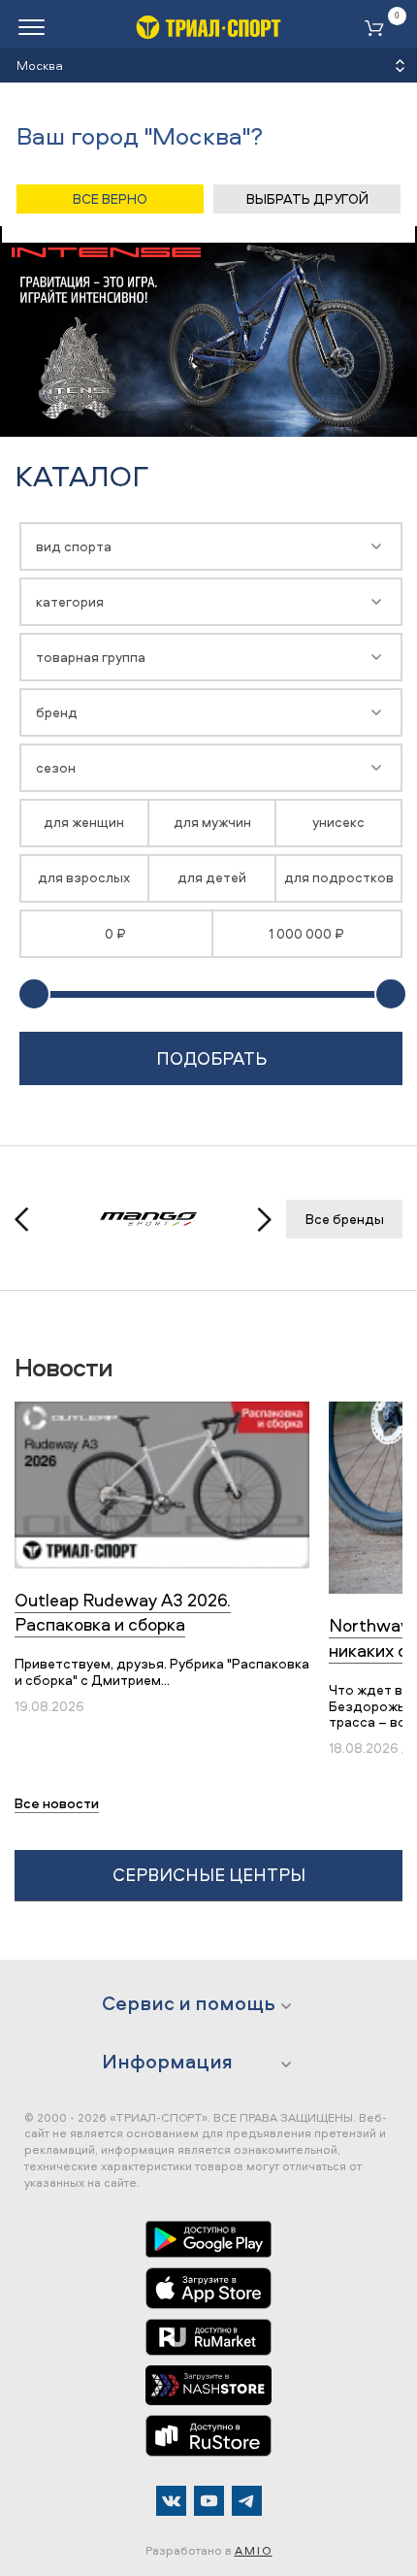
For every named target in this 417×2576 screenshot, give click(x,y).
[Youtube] (209, 2501)
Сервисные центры (209, 1875)
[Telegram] (247, 2501)
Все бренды (345, 1219)
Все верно (110, 198)
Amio (254, 2550)
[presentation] (32, 1220)
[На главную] (208, 27)
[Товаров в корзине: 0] (378, 30)
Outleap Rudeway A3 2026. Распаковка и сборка (123, 1612)
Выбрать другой (307, 198)
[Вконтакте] (171, 2501)
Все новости (57, 1803)
